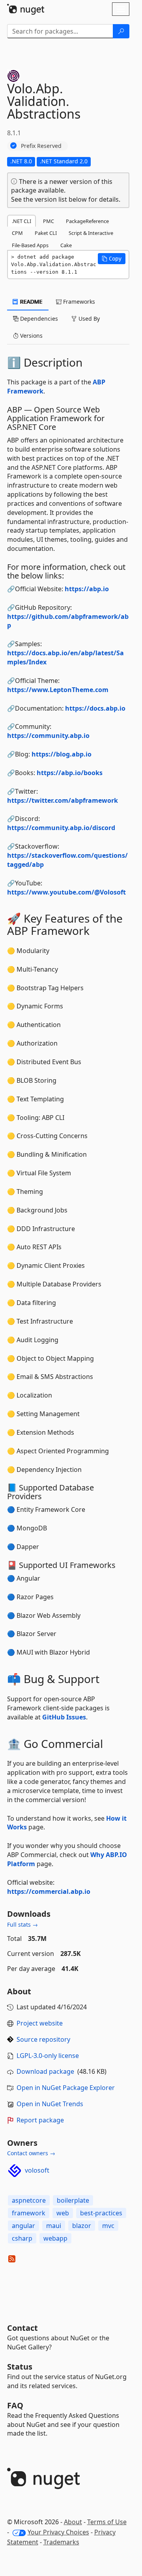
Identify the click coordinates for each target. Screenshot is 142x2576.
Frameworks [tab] (78, 302)
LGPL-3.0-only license (48, 2056)
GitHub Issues (64, 1717)
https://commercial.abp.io (49, 1891)
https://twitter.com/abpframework (63, 800)
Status (20, 2367)
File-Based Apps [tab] (30, 245)
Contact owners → (31, 2153)
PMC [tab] (49, 221)
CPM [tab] (17, 233)
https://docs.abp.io (95, 708)
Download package (45, 2071)
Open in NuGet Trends (50, 2104)
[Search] (121, 31)
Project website (40, 2023)
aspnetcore (29, 2200)
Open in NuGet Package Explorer (66, 2088)
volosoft (37, 2170)
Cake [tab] (66, 245)
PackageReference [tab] (87, 221)
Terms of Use (107, 2522)
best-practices (101, 2213)
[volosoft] (15, 2171)
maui (54, 2226)
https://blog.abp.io (62, 754)
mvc (108, 2226)
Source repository (43, 2039)
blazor (82, 2226)
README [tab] (31, 302)
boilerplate (73, 2200)
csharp (22, 2238)
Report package (40, 2120)
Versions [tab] (31, 336)
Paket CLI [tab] (46, 233)
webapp (55, 2238)
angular (23, 2226)
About (73, 2522)
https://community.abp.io (48, 736)
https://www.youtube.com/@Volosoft (66, 892)
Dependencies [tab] (38, 319)
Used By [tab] (88, 319)
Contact (22, 2328)
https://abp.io (87, 589)
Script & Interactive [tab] (91, 233)
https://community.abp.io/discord (61, 828)
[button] (112, 259)
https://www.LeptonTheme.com (58, 690)
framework (29, 2213)
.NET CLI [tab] (21, 221)
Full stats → (22, 1924)
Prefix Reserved (41, 146)
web (63, 2213)
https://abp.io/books (70, 773)
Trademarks (61, 2542)
